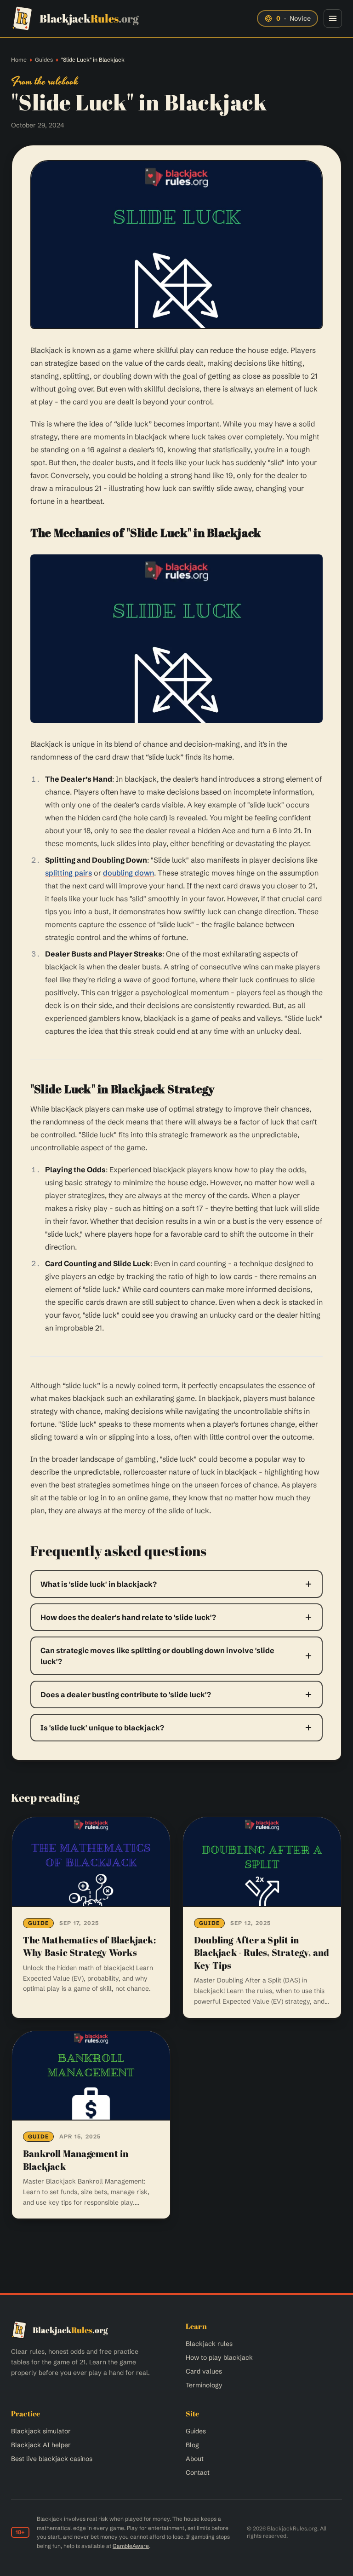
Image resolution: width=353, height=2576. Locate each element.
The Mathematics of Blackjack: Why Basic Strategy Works (89, 1946)
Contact (198, 2472)
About (195, 2459)
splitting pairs (68, 873)
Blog (192, 2445)
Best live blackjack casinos (52, 2459)
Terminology (204, 2385)
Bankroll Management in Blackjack (76, 2160)
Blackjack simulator (41, 2431)
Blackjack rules (209, 2344)
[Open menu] (333, 18)
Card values (204, 2371)
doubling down (128, 873)
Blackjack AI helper (41, 2445)
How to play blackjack (219, 2357)
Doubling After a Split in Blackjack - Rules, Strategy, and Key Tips (262, 1953)
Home (19, 60)
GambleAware (131, 2546)
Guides (44, 60)
